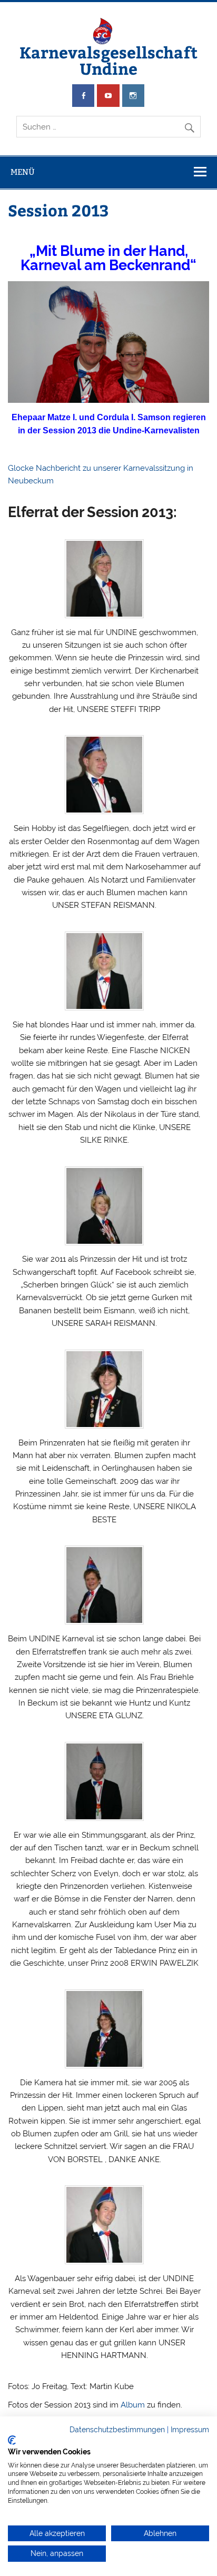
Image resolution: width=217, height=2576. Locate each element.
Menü (23, 172)
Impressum (190, 2430)
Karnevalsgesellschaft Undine (108, 60)
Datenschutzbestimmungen (117, 2430)
